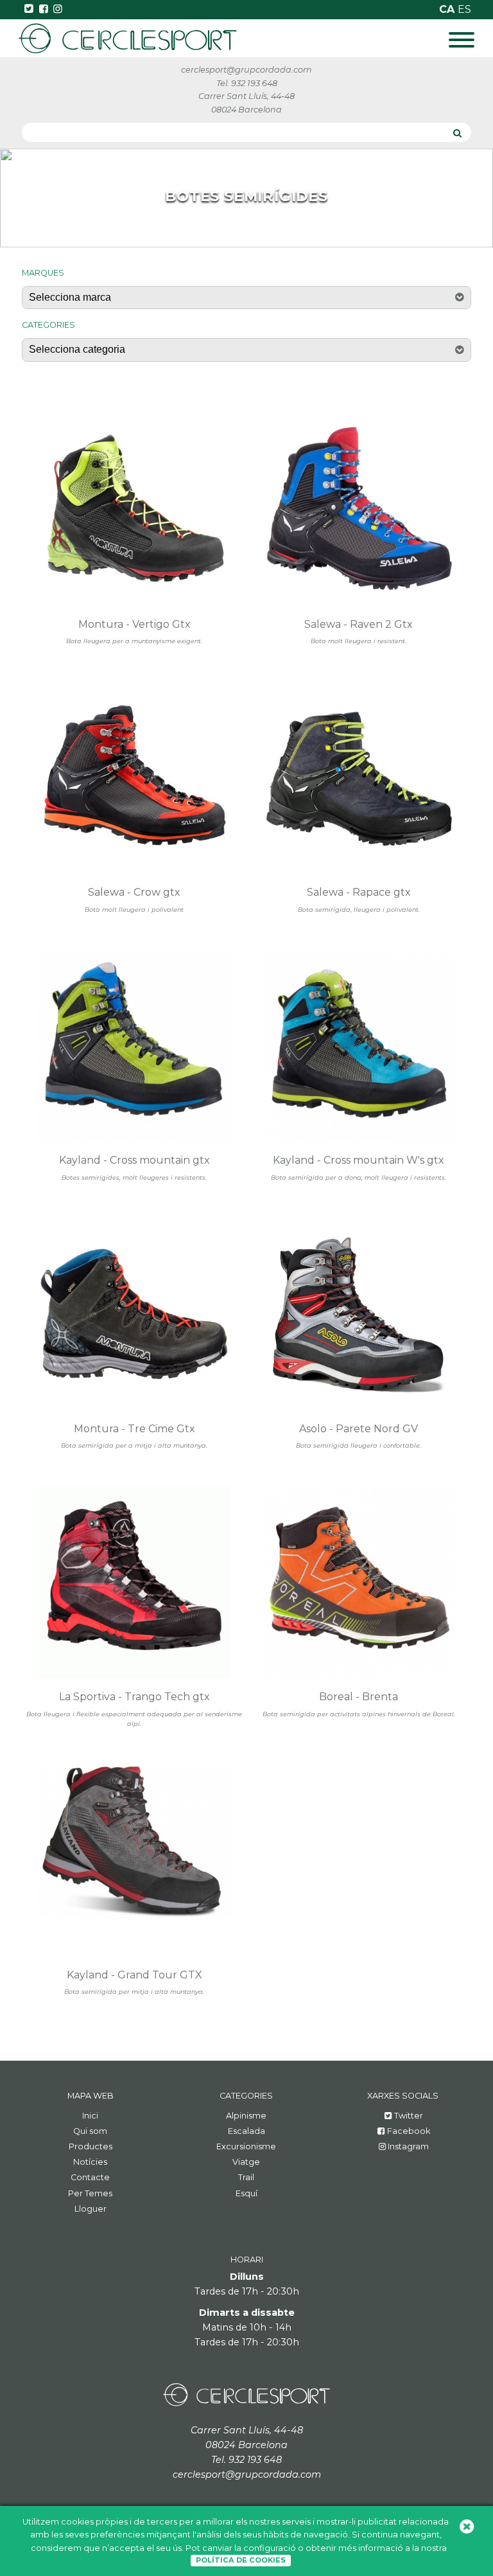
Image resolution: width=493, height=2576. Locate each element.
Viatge (246, 2162)
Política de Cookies (241, 2560)
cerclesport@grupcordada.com (246, 70)
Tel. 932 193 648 (247, 83)
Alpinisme (246, 2116)
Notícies (90, 2162)
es (464, 9)
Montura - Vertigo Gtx (134, 624)
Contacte (90, 2177)
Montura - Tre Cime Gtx (134, 1429)
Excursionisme (246, 2146)
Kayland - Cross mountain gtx (134, 1160)
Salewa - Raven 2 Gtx (359, 624)
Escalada (246, 2131)
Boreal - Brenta (359, 1697)
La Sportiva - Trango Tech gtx (134, 1697)
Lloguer (91, 2209)
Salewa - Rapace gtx (359, 892)
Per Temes (90, 2193)
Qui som (90, 2131)
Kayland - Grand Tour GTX (134, 1975)
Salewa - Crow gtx (134, 892)
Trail (246, 2177)
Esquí (246, 2193)
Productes (91, 2146)
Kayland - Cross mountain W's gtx (359, 1160)
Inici (90, 2116)
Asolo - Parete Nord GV (359, 1429)
